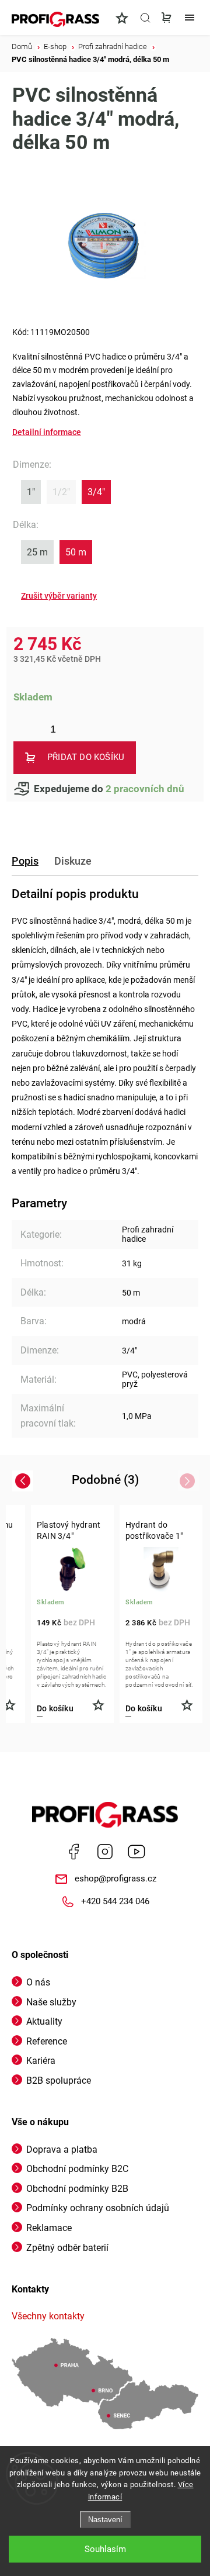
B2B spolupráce (59, 2081)
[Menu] (190, 18)
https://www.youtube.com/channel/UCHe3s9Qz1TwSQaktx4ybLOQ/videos (136, 1852)
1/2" (61, 492)
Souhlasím (105, 2549)
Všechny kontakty (48, 2316)
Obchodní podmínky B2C (77, 2169)
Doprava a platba (62, 2149)
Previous (24, 1481)
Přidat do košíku (86, 757)
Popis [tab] (25, 861)
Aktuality (44, 2021)
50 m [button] (76, 552)
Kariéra (41, 2061)
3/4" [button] (96, 492)
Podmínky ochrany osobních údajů (98, 2208)
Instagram (105, 1852)
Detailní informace (47, 432)
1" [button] (31, 492)
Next (189, 1481)
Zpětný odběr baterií (67, 2248)
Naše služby (51, 2002)
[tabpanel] (72, 1614)
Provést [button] (59, 596)
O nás (38, 1982)
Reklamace (49, 2228)
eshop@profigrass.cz (116, 1879)
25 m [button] (37, 552)
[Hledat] (145, 18)
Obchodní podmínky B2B (77, 2189)
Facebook (73, 1852)
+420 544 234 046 (115, 1901)
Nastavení (105, 2520)
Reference (47, 2041)
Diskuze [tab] (73, 861)
